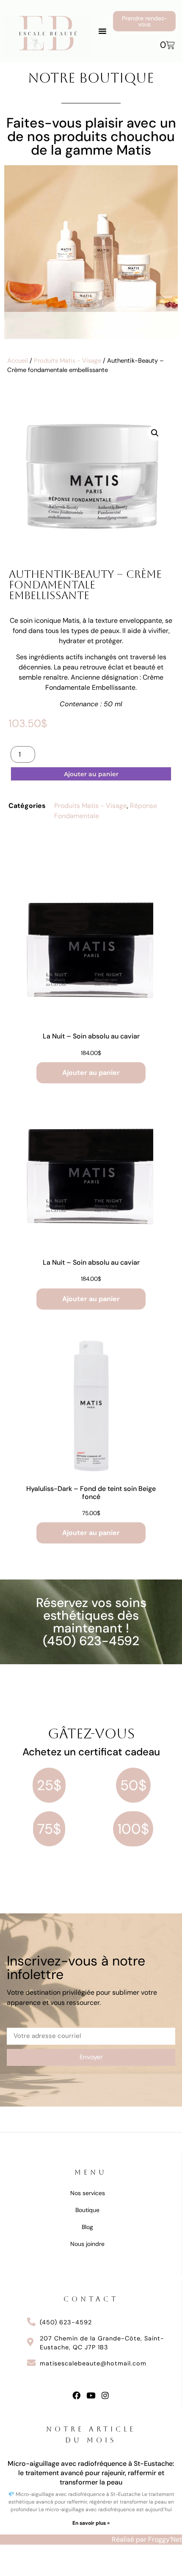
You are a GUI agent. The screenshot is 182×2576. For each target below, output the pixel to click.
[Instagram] (105, 2395)
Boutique (87, 2210)
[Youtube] (91, 2395)
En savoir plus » (91, 2523)
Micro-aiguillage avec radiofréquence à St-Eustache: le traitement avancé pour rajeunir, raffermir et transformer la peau (91, 2473)
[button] (102, 31)
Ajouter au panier (91, 774)
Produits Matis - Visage (68, 361)
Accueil (18, 361)
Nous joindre (87, 2244)
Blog (87, 2227)
